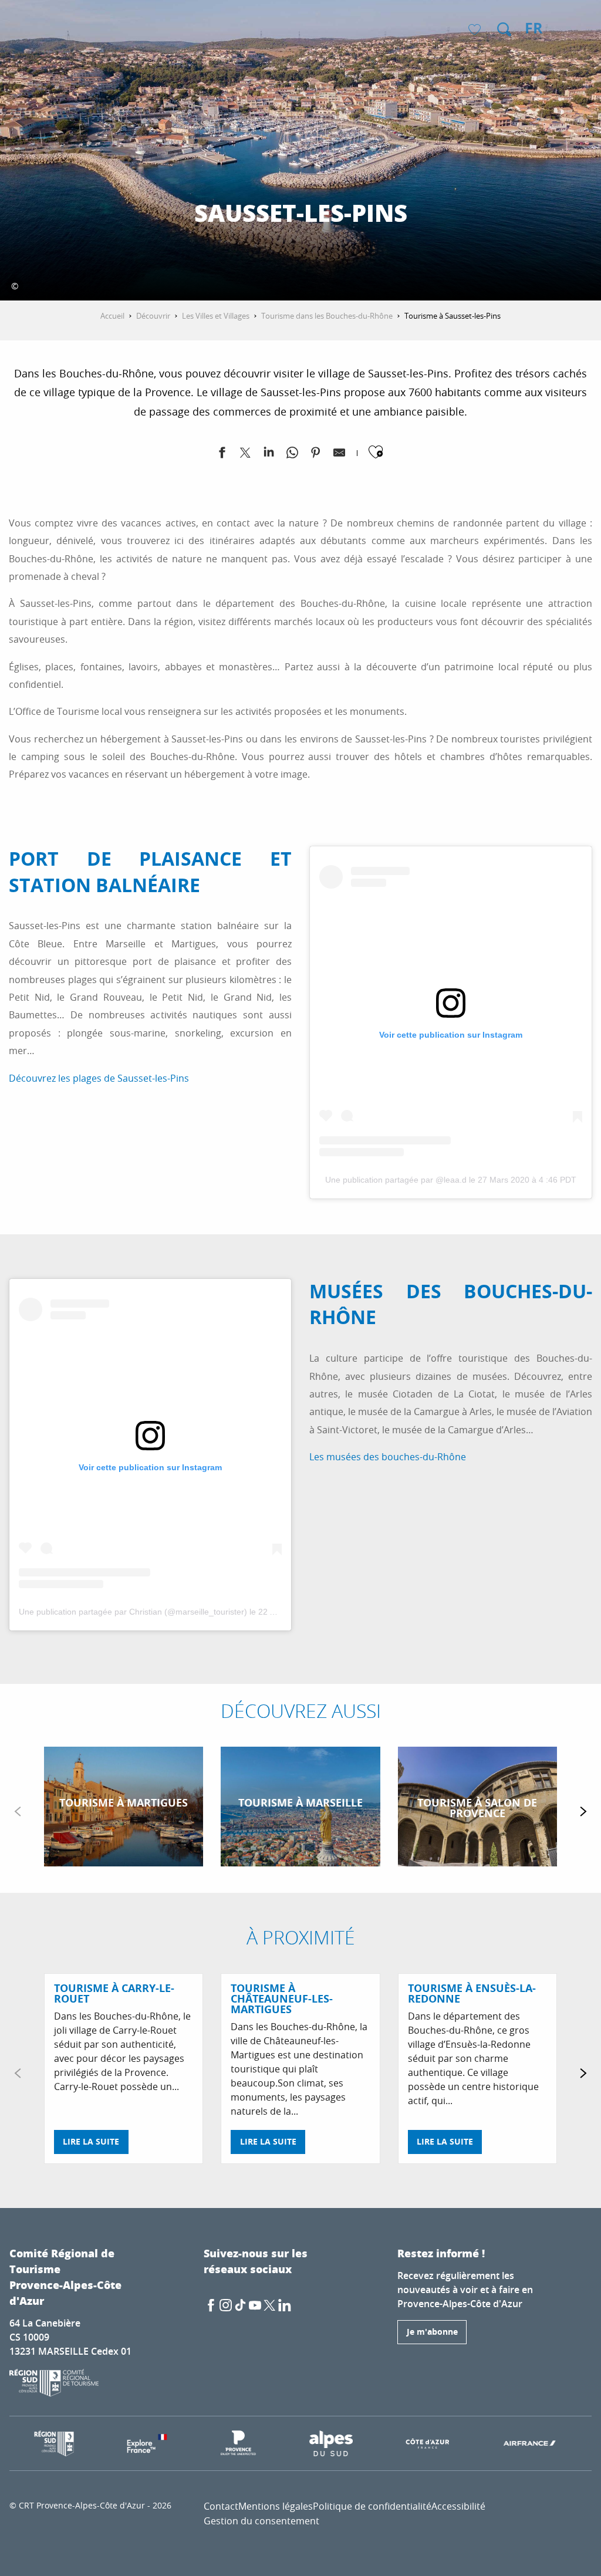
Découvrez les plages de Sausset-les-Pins (99, 1078)
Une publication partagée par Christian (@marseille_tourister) (133, 1612)
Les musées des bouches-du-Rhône (388, 1457)
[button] (504, 29)
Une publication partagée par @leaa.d (396, 1180)
